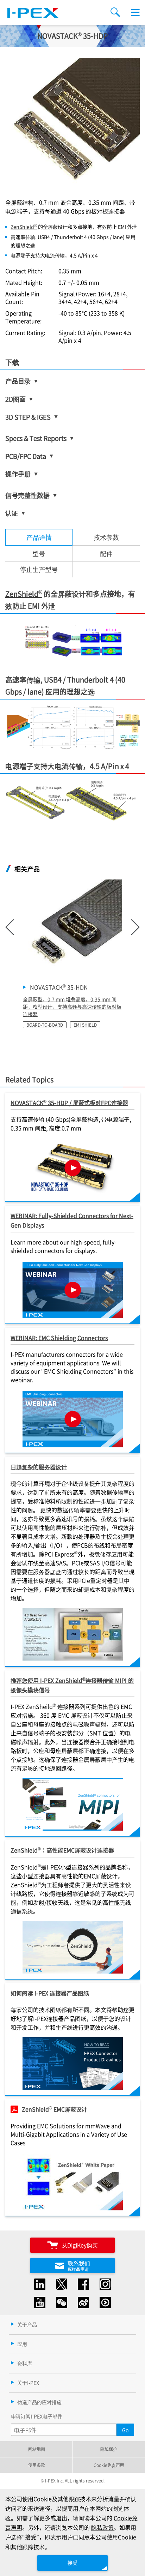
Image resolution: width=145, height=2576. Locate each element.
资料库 (25, 2363)
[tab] (106, 537)
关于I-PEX (28, 2383)
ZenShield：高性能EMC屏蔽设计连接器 (62, 1850)
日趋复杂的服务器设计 (39, 1467)
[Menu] (135, 12)
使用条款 (37, 2465)
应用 (22, 2344)
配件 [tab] (106, 553)
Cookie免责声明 (109, 2465)
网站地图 (37, 2449)
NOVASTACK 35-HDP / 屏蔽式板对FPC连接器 (69, 1102)
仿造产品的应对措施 (39, 2402)
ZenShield (24, 227)
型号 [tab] (39, 553)
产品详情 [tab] (39, 537)
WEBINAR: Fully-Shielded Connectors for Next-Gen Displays (72, 1220)
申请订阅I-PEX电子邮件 (37, 2416)
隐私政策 (102, 2527)
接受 (72, 2563)
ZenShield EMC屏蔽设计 (55, 2109)
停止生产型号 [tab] (39, 569)
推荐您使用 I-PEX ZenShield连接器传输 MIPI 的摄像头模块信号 (72, 1685)
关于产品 (27, 2324)
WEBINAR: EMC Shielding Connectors (59, 1338)
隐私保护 (109, 2449)
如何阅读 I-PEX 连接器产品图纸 (50, 1993)
